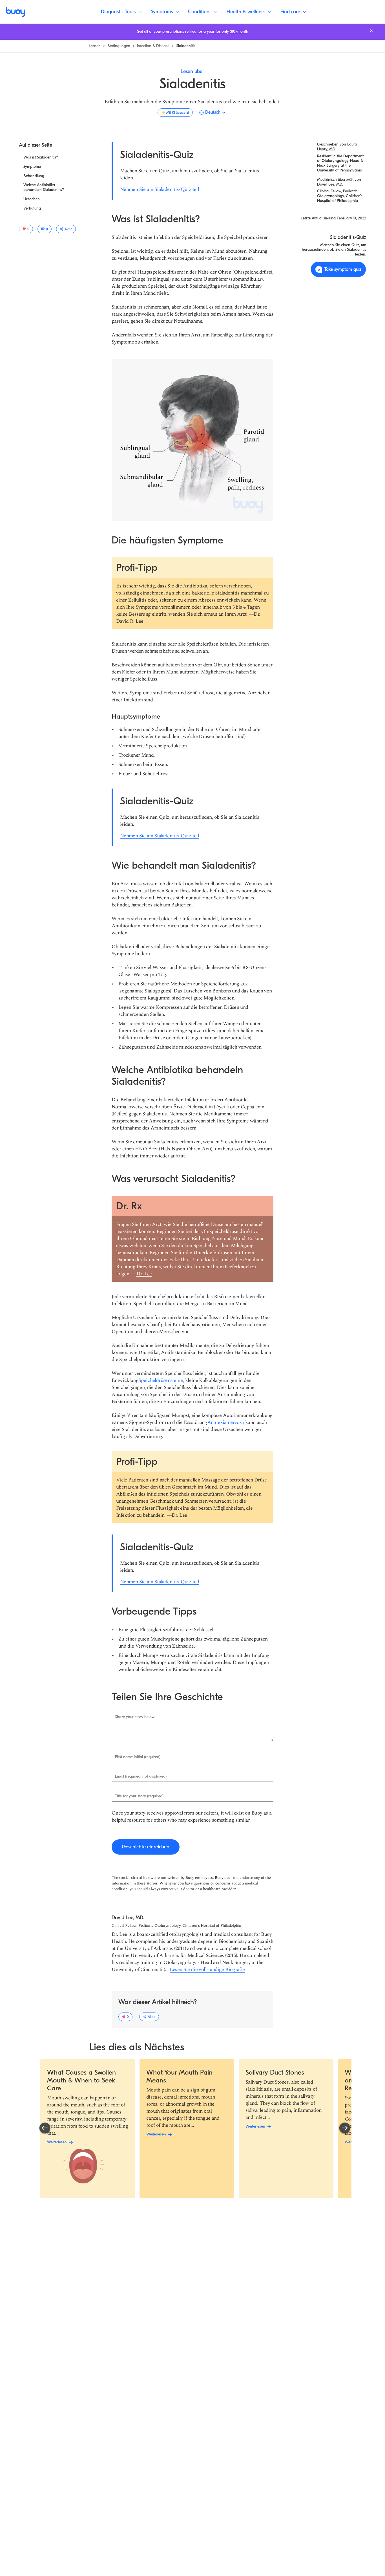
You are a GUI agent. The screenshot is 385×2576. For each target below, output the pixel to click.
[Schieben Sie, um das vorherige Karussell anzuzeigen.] (45, 2128)
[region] (195, 2129)
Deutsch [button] (213, 112)
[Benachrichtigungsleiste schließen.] (371, 31)
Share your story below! (135, 1717)
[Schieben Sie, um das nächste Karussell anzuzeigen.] (345, 2128)
